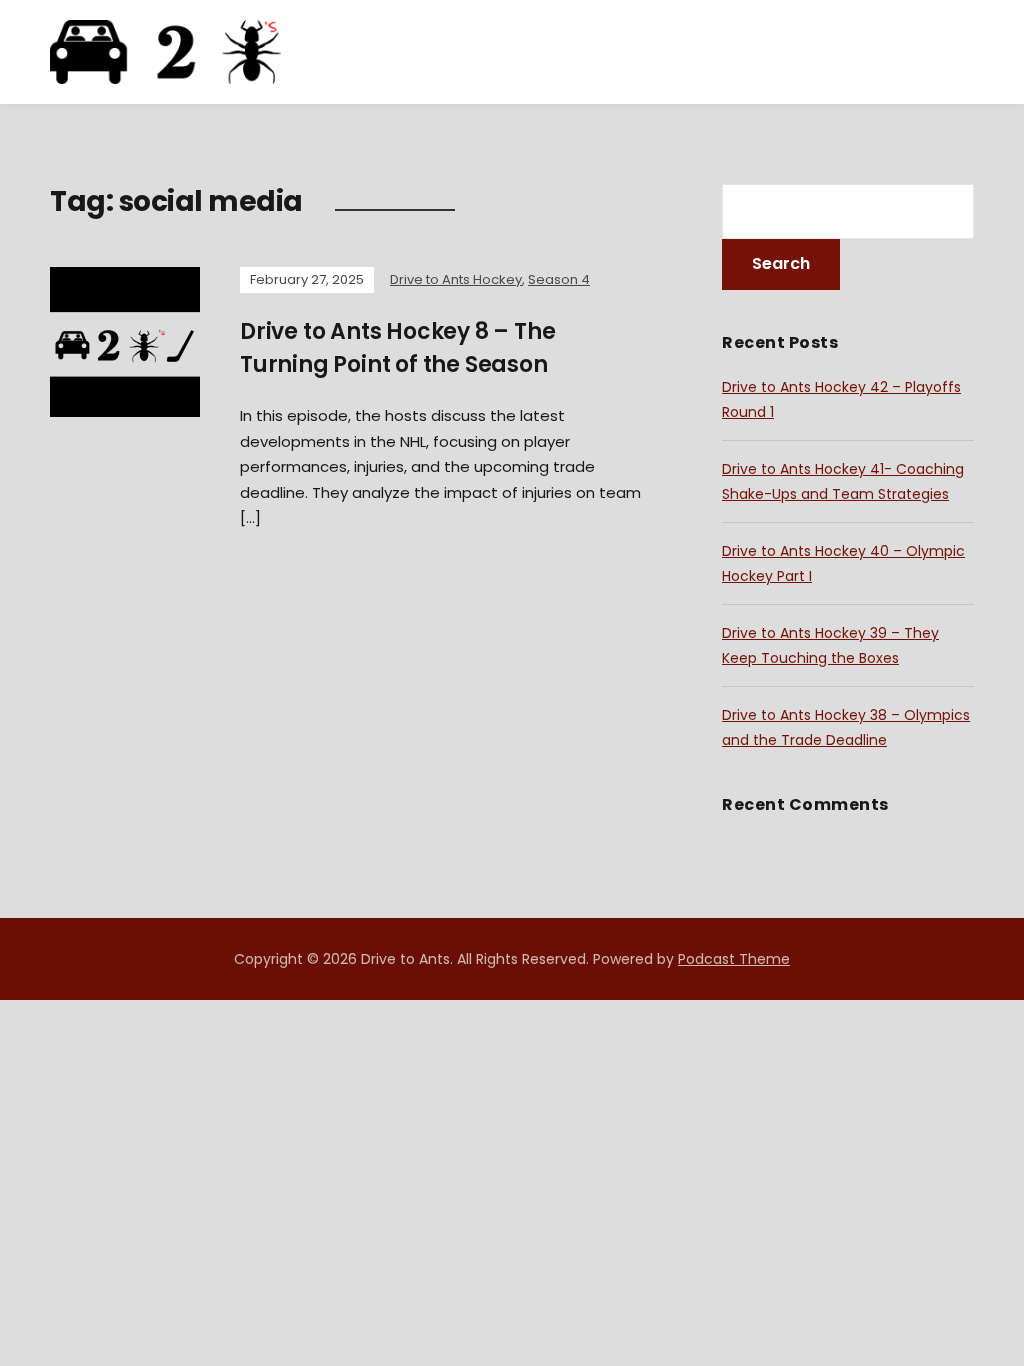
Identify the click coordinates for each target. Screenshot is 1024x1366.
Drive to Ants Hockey (456, 279)
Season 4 (559, 279)
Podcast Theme (734, 959)
